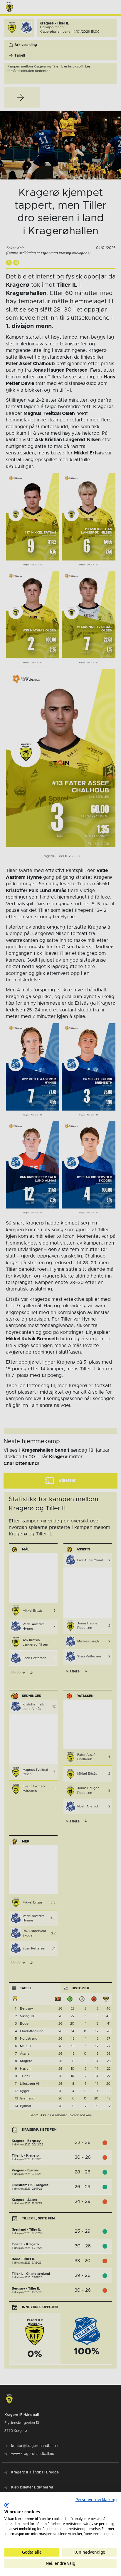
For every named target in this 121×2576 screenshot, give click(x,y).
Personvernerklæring (96, 2500)
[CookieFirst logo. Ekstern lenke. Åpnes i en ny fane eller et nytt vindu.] (7, 2505)
